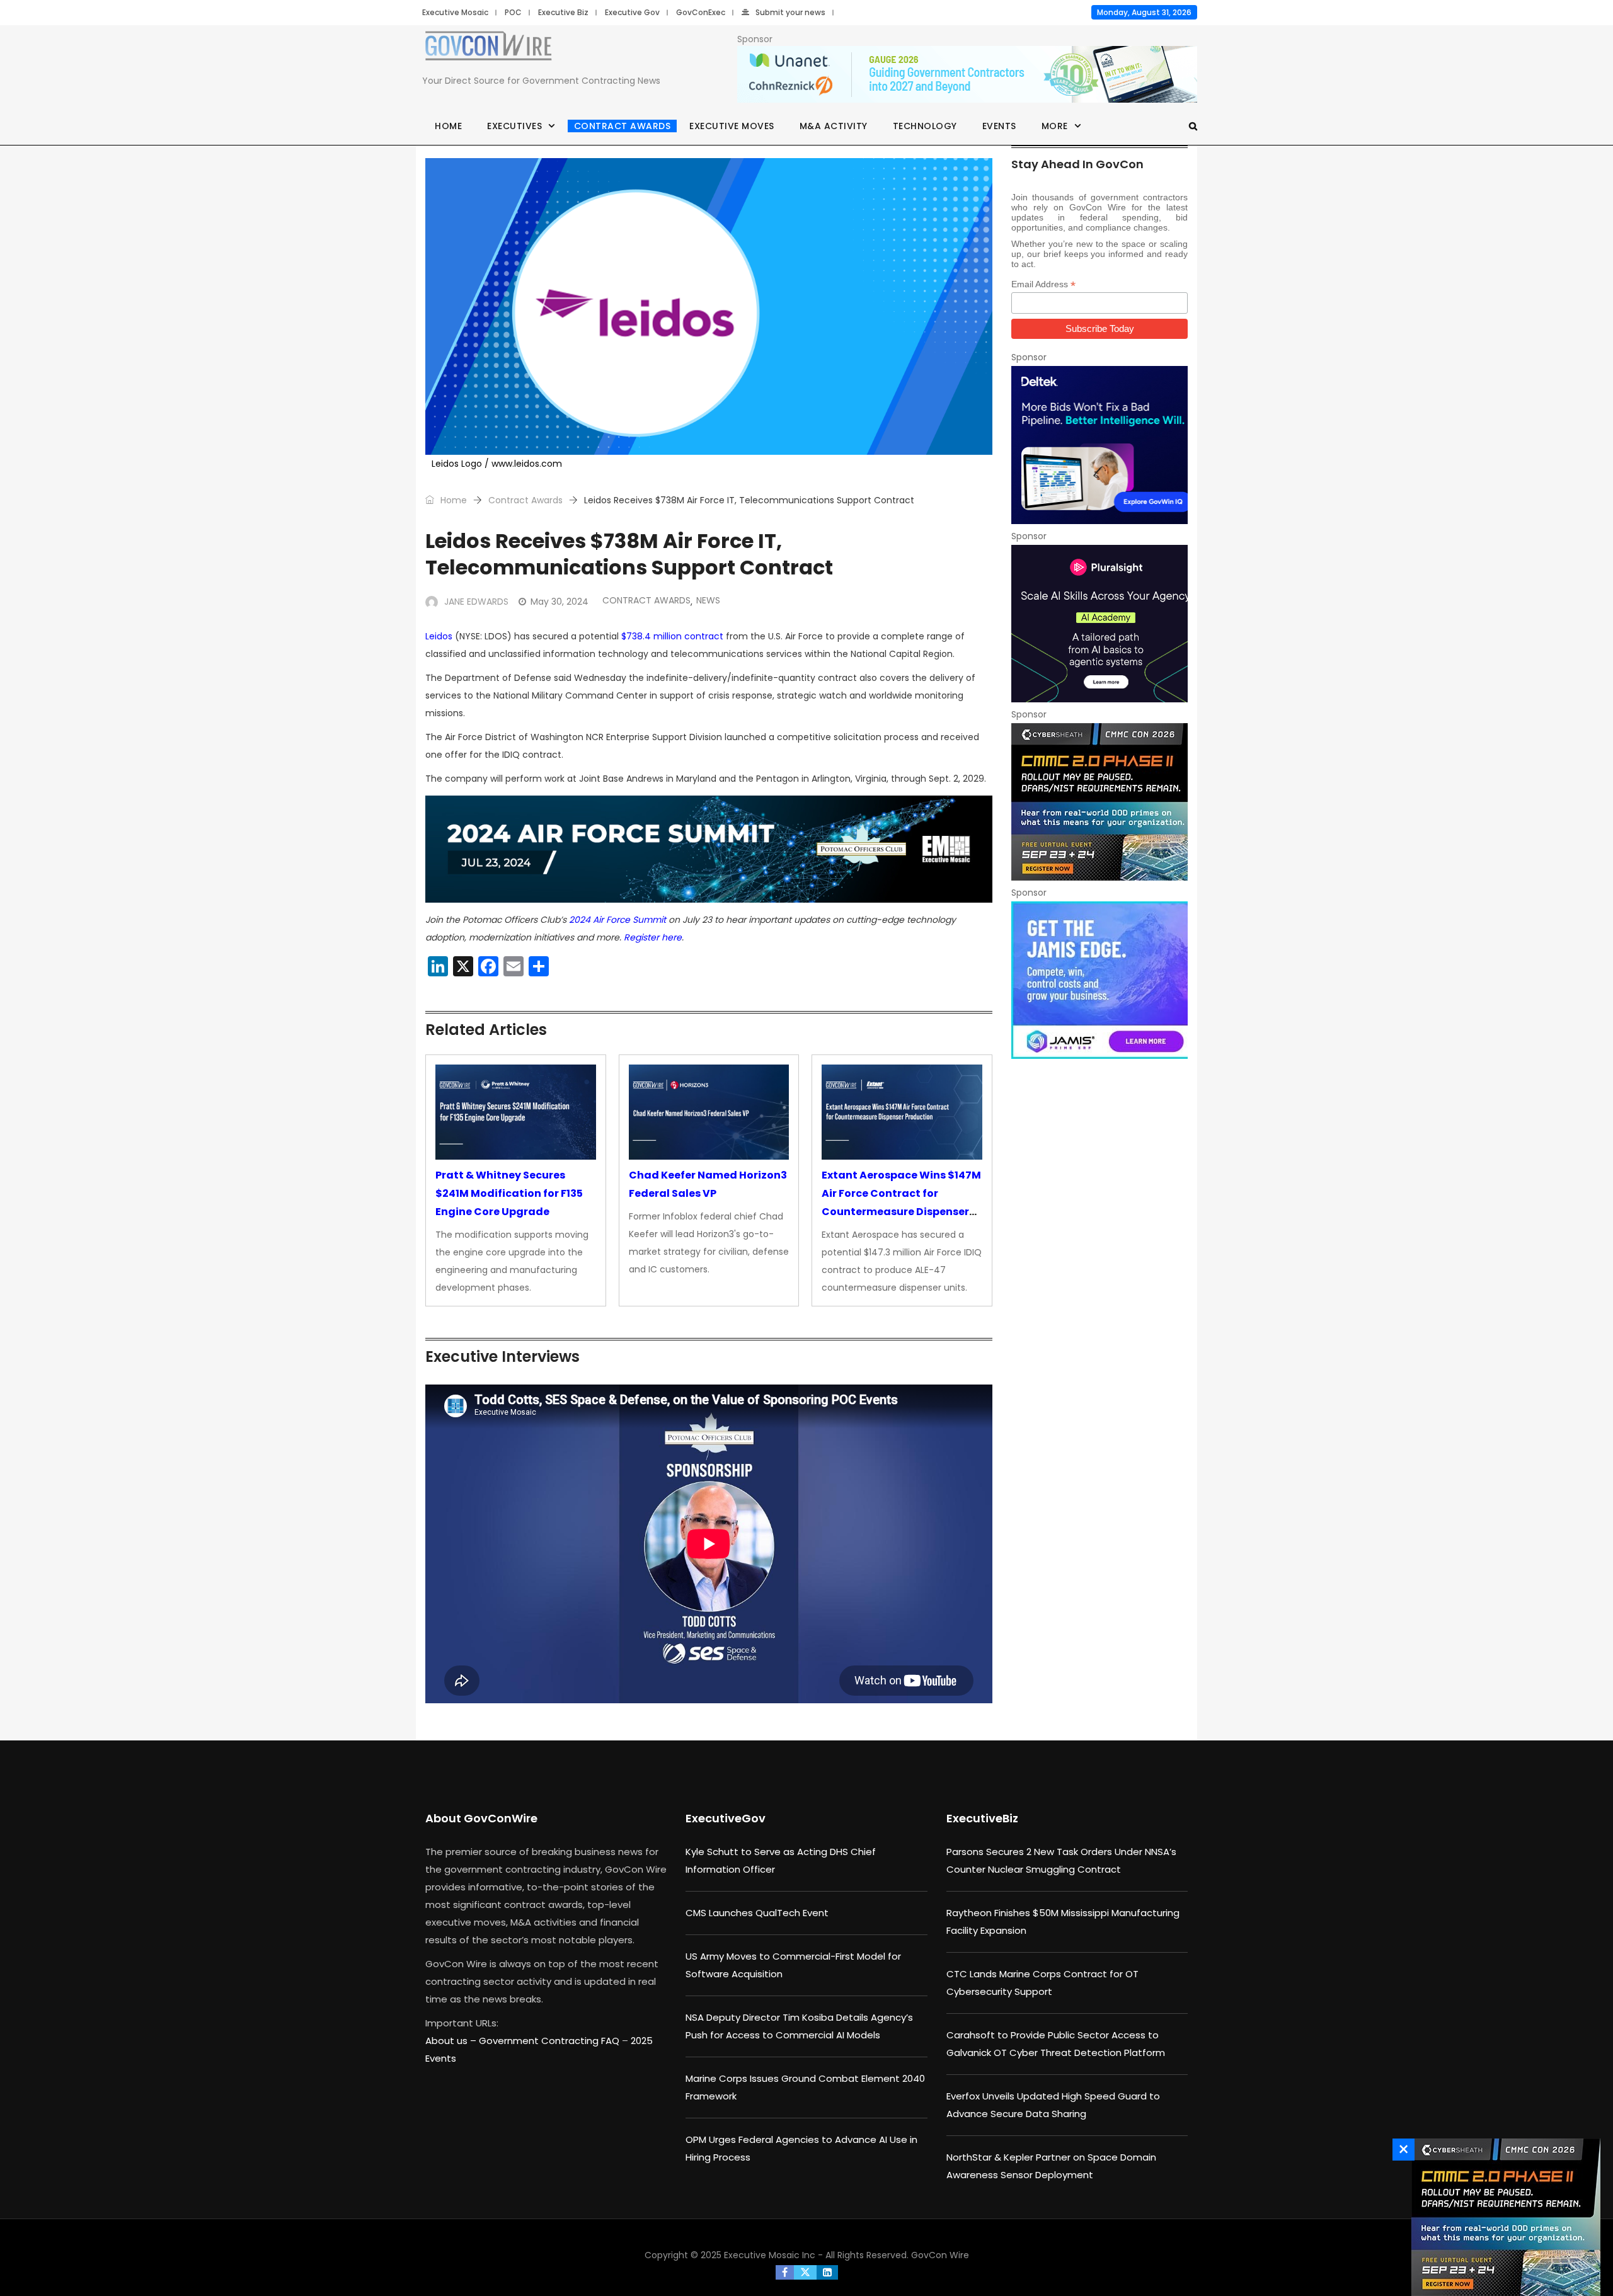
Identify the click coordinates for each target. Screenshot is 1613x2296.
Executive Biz (563, 12)
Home (448, 126)
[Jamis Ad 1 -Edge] (1099, 980)
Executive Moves (732, 126)
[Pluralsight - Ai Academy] (1099, 624)
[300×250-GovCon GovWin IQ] (1099, 445)
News (708, 600)
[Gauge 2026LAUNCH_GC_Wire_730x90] (967, 75)
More (1055, 126)
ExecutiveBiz (982, 1818)
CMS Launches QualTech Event (757, 1913)
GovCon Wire (940, 2255)
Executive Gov (632, 12)
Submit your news (790, 12)
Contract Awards (623, 126)
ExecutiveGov (726, 1818)
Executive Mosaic (455, 12)
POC (513, 12)
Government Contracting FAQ (550, 2041)
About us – (452, 2041)
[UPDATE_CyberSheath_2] (1099, 802)
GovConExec (701, 12)
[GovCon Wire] (488, 49)
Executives (514, 126)
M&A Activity (834, 126)
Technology (925, 126)
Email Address (1043, 284)
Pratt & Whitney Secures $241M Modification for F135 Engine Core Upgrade (509, 1193)
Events (999, 126)
